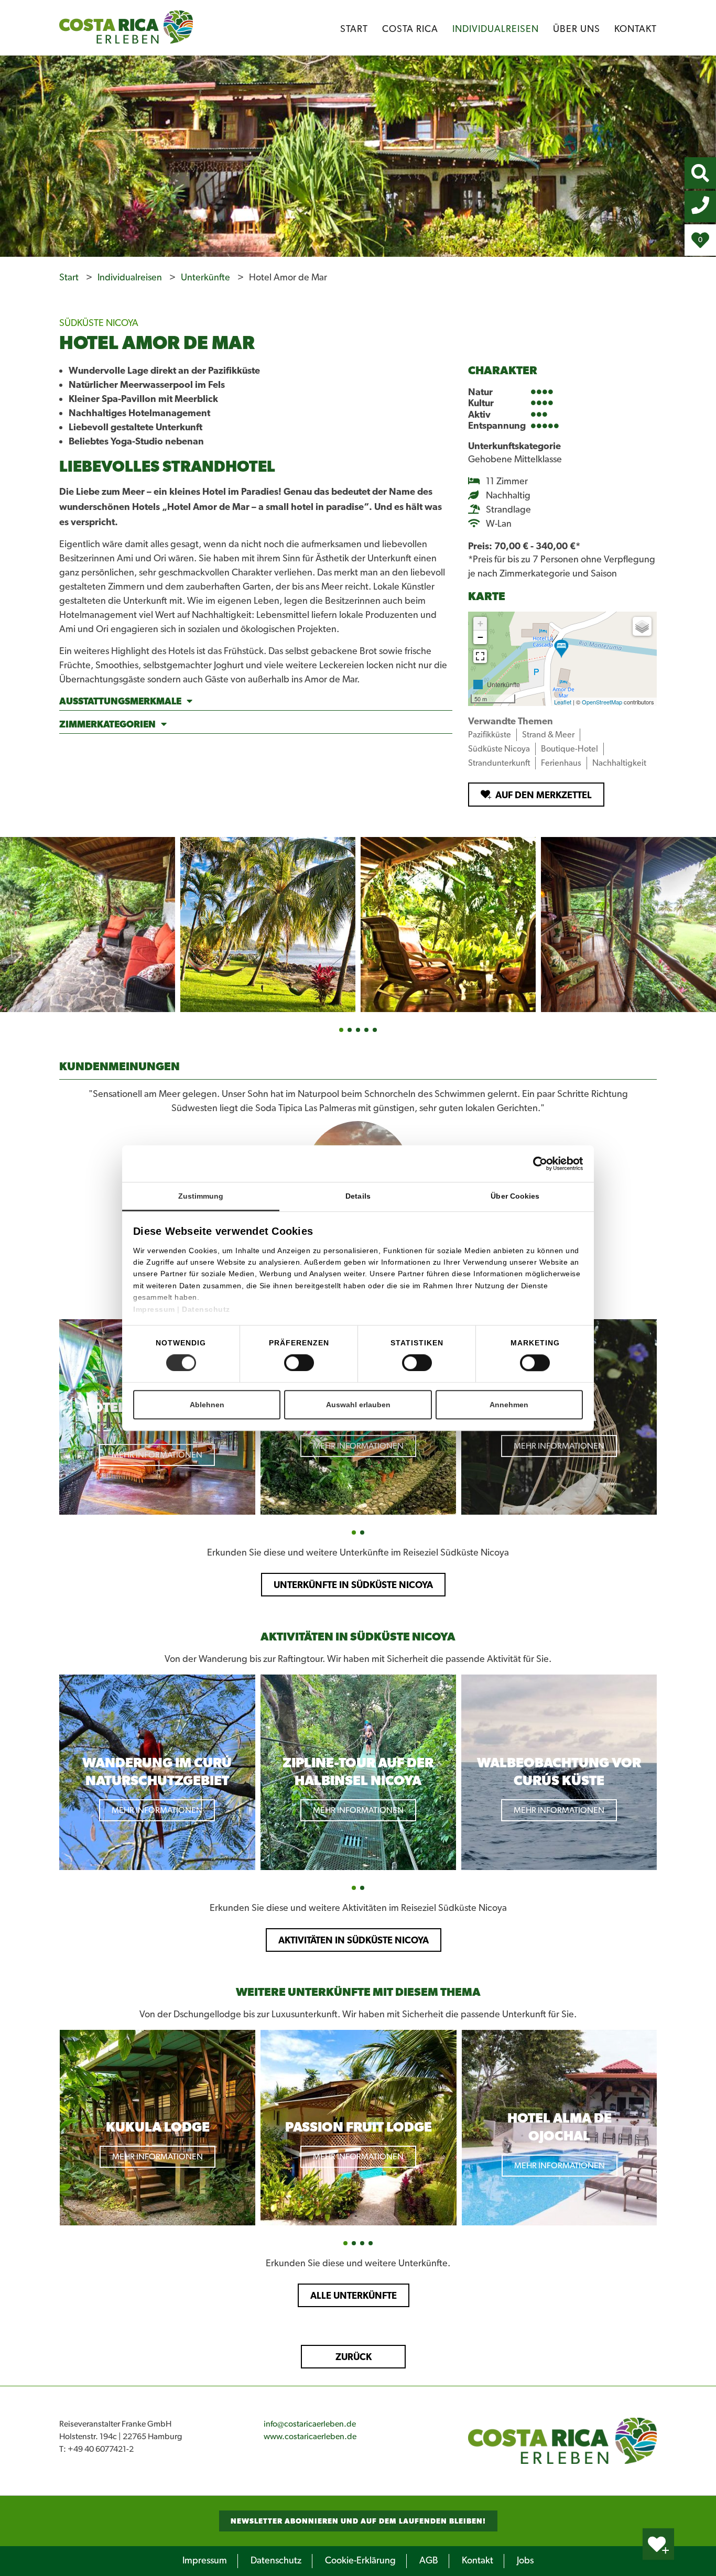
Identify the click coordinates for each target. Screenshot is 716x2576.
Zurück (354, 2357)
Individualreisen (496, 29)
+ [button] (480, 623)
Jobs (525, 2561)
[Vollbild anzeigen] (480, 656)
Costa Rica (410, 29)
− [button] (480, 637)
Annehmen (509, 1405)
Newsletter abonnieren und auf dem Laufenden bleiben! (358, 2521)
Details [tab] (358, 1196)
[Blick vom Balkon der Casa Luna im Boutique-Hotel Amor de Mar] (628, 925)
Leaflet (563, 702)
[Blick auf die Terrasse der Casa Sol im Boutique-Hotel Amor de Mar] (88, 925)
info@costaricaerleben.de (310, 2424)
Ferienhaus (561, 763)
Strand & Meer (548, 735)
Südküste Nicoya (499, 749)
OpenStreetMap (602, 702)
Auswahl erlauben (358, 1405)
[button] (341, 1030)
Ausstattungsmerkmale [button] (120, 701)
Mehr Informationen (157, 1455)
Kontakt (636, 29)
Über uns (577, 29)
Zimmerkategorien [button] (107, 724)
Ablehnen (207, 1405)
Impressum (155, 1309)
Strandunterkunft (499, 763)
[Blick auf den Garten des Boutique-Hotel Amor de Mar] (268, 925)
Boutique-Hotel (569, 749)
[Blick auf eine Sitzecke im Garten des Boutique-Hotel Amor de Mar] (448, 925)
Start (354, 29)
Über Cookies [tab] (515, 1196)
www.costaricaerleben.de (310, 2437)
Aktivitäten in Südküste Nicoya (354, 1940)
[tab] (256, 703)
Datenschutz (206, 1309)
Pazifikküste (490, 735)
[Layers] (642, 626)
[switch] (299, 1363)
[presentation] (50, 1418)
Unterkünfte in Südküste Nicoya (353, 1585)
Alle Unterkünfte (354, 2295)
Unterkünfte (207, 278)
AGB (429, 2561)
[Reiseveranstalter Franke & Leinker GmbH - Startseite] (562, 2441)
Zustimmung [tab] (201, 1196)
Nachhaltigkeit (619, 763)
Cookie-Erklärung (360, 2561)
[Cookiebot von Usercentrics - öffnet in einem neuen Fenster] (558, 1164)
